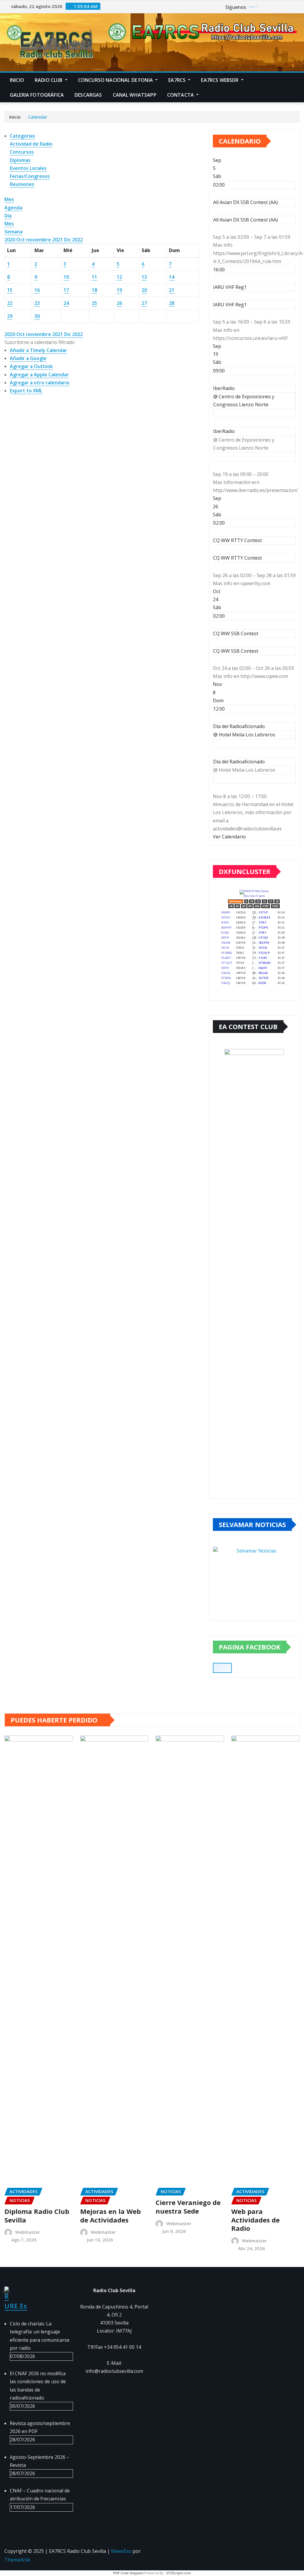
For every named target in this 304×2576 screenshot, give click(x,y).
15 (10, 290)
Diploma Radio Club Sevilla (37, 2216)
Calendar (38, 117)
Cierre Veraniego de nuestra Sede (188, 2207)
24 (66, 303)
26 (119, 303)
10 (66, 277)
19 (119, 290)
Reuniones (22, 184)
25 (94, 303)
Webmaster (28, 2232)
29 (10, 316)
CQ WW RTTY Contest (237, 558)
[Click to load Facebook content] (222, 1668)
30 (37, 316)
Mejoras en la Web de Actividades (110, 2216)
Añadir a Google (28, 358)
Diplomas (20, 160)
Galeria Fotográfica (37, 95)
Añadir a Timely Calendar (38, 350)
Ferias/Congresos (30, 176)
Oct (21, 240)
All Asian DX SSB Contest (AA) (246, 220)
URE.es (16, 2306)
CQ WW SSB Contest (236, 651)
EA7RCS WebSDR (220, 80)
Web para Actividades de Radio (255, 2220)
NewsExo (121, 2551)
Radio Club (49, 80)
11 (94, 277)
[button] (39, 342)
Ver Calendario (229, 837)
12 (119, 277)
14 (172, 277)
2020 (10, 240)
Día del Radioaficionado (239, 762)
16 (37, 290)
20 (144, 290)
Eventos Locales (28, 168)
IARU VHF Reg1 (230, 305)
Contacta (181, 95)
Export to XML (26, 391)
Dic (68, 240)
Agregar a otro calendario (40, 383)
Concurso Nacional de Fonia (116, 80)
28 (172, 303)
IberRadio (224, 431)
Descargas (88, 95)
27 (144, 303)
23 (37, 303)
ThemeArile (17, 2560)
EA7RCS (178, 80)
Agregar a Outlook (31, 366)
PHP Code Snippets (128, 2573)
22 (10, 303)
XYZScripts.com (179, 2573)
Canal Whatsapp (135, 95)
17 (66, 290)
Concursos (22, 152)
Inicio (17, 80)
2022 (77, 240)
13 (144, 277)
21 (172, 290)
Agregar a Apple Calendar (39, 375)
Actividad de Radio (31, 144)
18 (94, 290)
